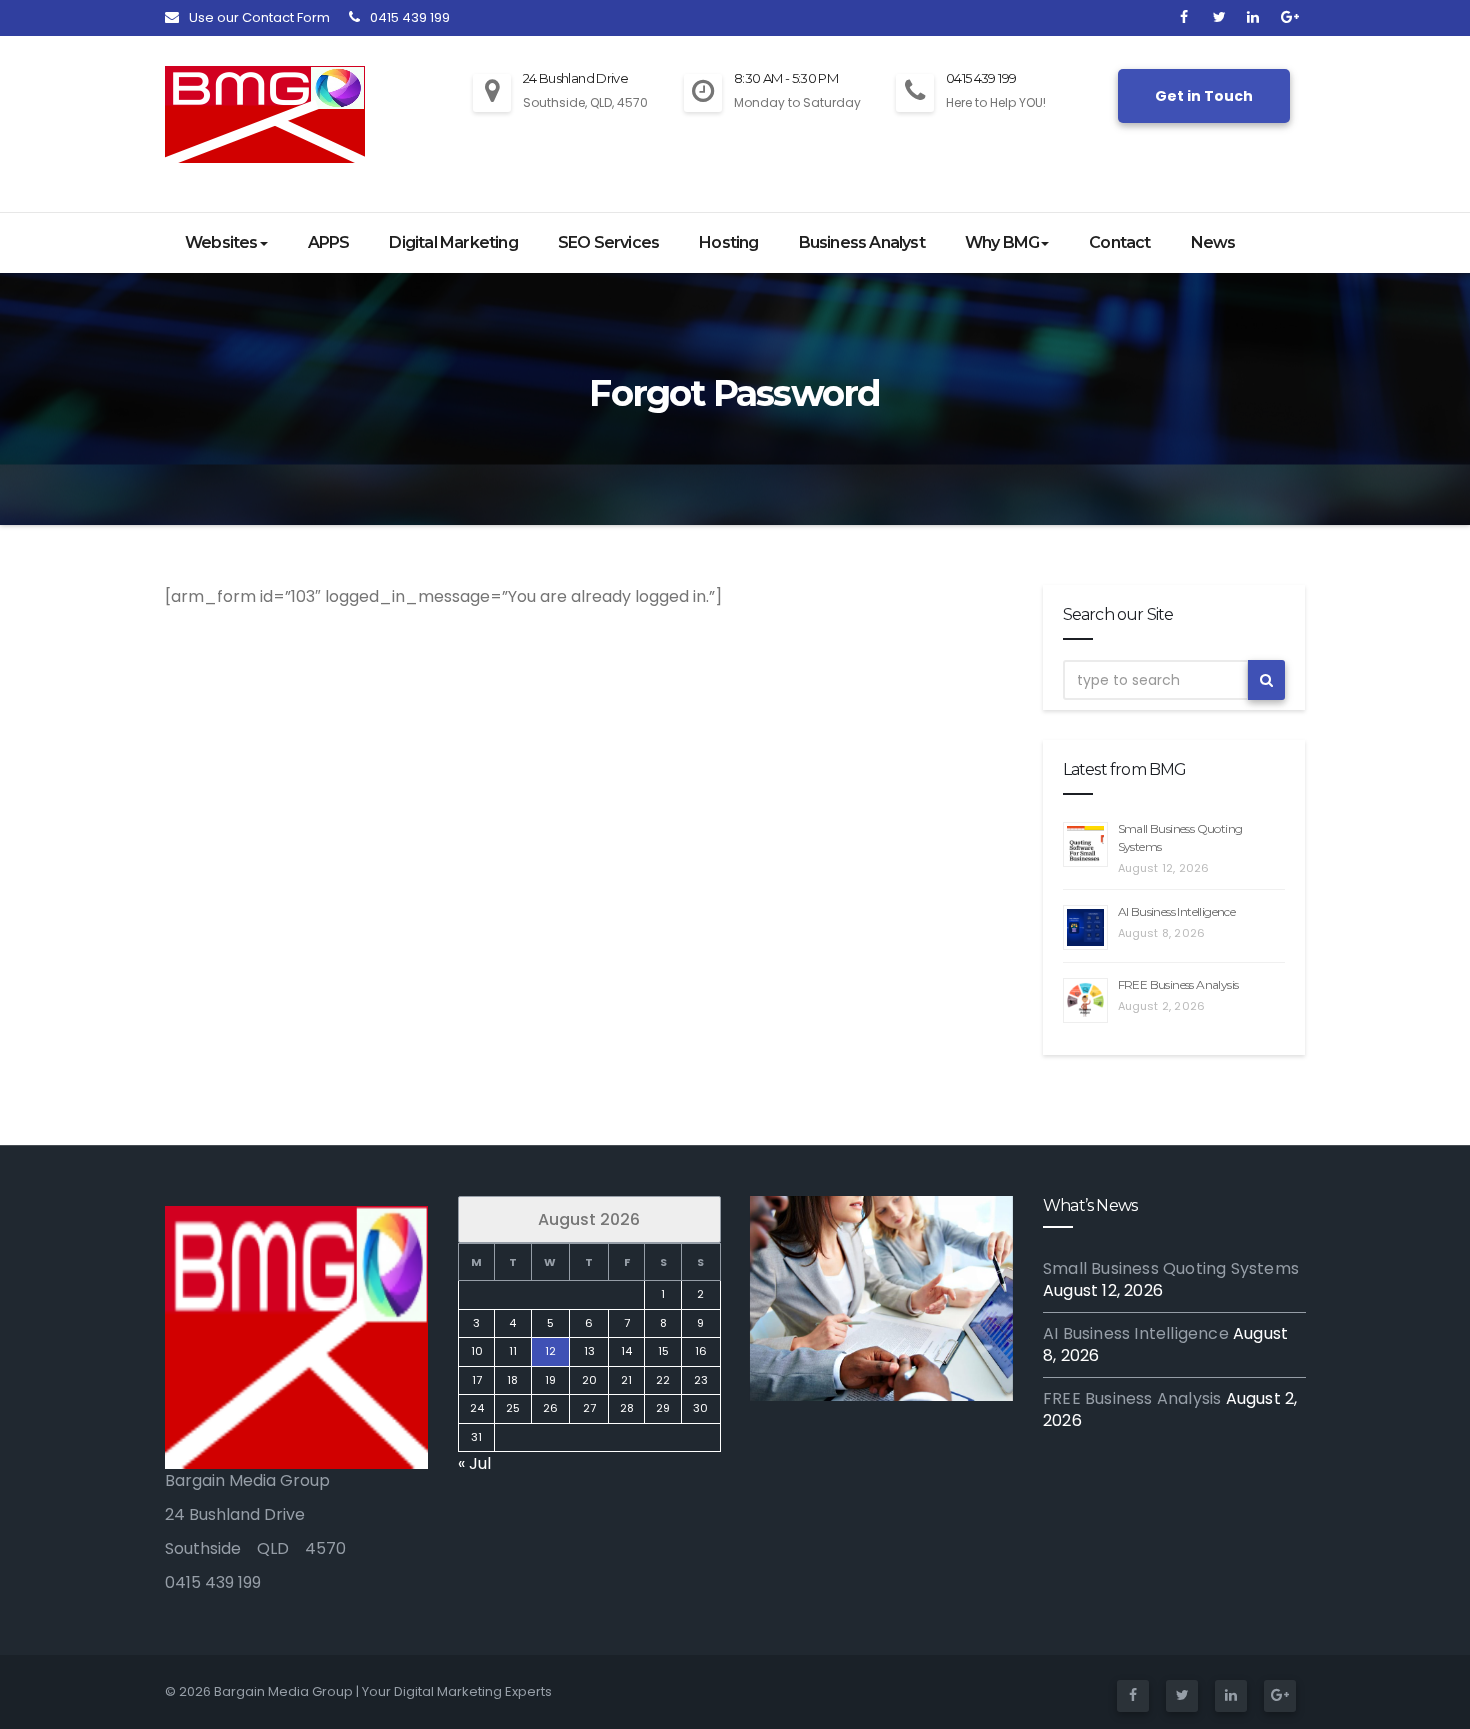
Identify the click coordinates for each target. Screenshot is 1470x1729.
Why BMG (1002, 242)
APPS (329, 242)
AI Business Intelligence (1177, 911)
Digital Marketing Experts (473, 1691)
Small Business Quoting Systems (1171, 1268)
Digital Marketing (453, 242)
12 (549, 1351)
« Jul (474, 1463)
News (1213, 242)
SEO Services (608, 242)
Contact (1119, 242)
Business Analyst (862, 242)
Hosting (728, 242)
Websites (221, 242)
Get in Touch (1204, 96)
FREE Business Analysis (1178, 984)
